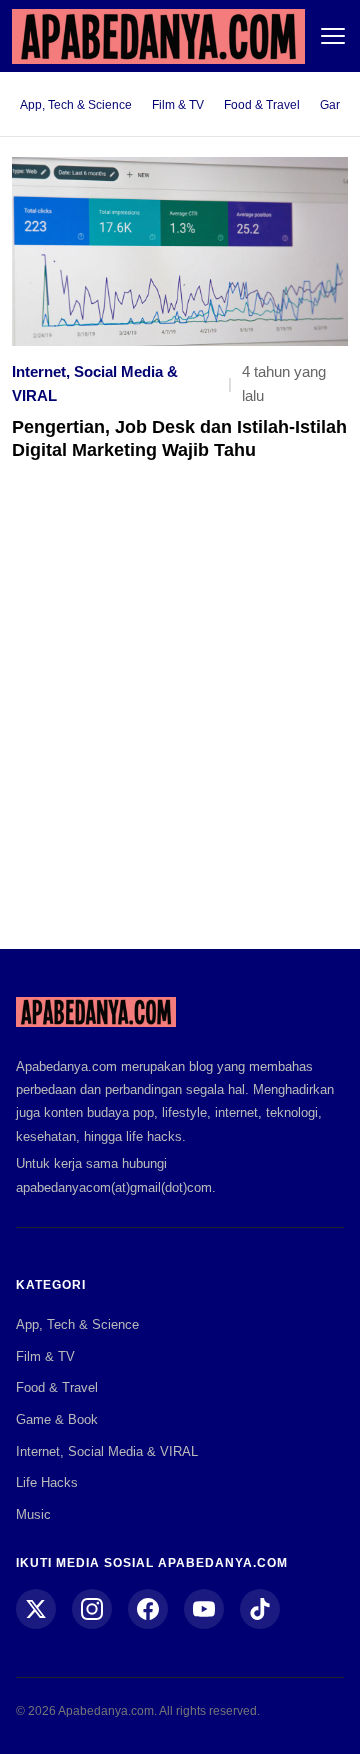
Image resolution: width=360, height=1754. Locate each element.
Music (33, 1514)
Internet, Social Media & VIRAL (95, 383)
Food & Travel (262, 105)
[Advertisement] (180, 719)
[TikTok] (260, 1609)
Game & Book (57, 1419)
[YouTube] (204, 1609)
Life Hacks (47, 1482)
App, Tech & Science (76, 105)
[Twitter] (36, 1609)
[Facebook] (148, 1609)
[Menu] (333, 36)
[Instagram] (92, 1609)
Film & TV (178, 105)
